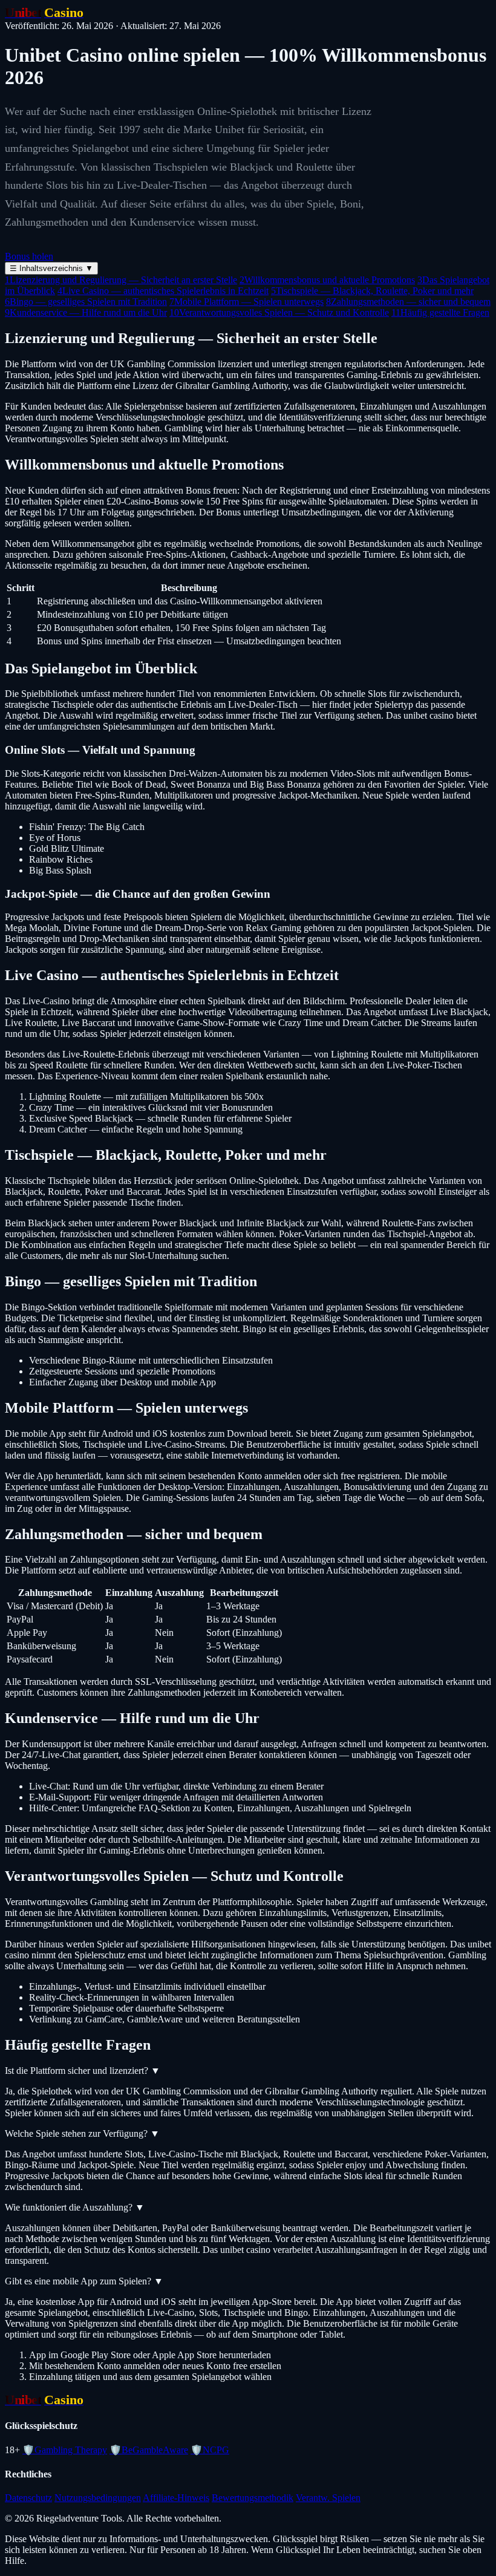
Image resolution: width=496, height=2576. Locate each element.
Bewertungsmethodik (253, 2498)
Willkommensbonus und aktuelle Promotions (327, 280)
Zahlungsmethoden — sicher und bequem (408, 302)
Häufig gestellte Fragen (440, 312)
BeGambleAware (149, 2450)
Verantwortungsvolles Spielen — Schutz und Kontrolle (279, 312)
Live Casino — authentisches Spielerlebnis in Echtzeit (163, 291)
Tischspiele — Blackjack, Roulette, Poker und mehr (372, 291)
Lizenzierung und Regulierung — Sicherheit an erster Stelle (121, 280)
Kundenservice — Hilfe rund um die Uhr (86, 312)
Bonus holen (29, 256)
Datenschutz (28, 2498)
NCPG (210, 2450)
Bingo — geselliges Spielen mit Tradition (86, 302)
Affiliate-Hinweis (176, 2498)
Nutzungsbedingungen (98, 2498)
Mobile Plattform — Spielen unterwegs (246, 302)
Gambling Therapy (65, 2450)
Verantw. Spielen (328, 2498)
